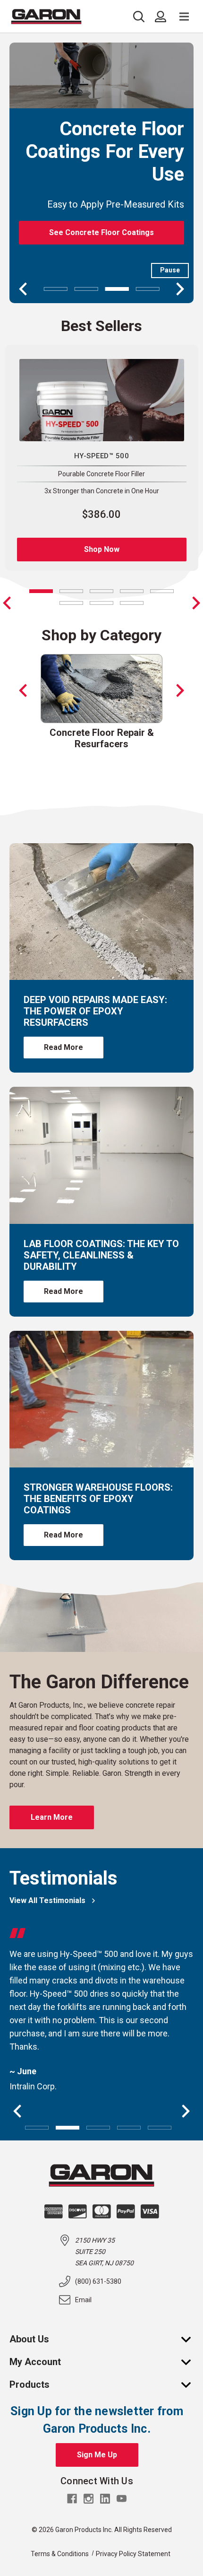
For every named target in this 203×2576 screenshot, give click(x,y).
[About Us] (191, 2339)
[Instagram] (89, 2499)
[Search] (141, 17)
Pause (170, 270)
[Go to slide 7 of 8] (101, 603)
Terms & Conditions (60, 2554)
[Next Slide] (180, 690)
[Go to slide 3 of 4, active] (117, 289)
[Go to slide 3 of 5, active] (98, 2127)
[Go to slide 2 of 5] (68, 2127)
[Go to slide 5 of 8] (162, 591)
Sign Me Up (97, 2455)
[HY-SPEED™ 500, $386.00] (102, 400)
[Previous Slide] (23, 690)
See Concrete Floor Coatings (101, 232)
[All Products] (191, 2384)
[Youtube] (122, 2499)
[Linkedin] (105, 2499)
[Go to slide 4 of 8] (132, 591)
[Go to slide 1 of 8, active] (41, 591)
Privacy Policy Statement (133, 2554)
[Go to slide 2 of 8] (196, 603)
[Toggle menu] (184, 17)
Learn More (52, 1817)
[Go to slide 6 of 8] (71, 603)
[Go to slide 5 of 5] (160, 2127)
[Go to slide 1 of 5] (37, 2127)
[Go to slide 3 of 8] (101, 591)
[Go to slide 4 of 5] (129, 2127)
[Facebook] (72, 2499)
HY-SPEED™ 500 (101, 456)
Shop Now (102, 549)
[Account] (161, 17)
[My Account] (191, 2362)
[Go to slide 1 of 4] (56, 289)
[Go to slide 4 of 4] (148, 289)
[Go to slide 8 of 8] (7, 603)
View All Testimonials (47, 1900)
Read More (63, 1047)
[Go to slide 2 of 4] (86, 289)
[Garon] (46, 17)
